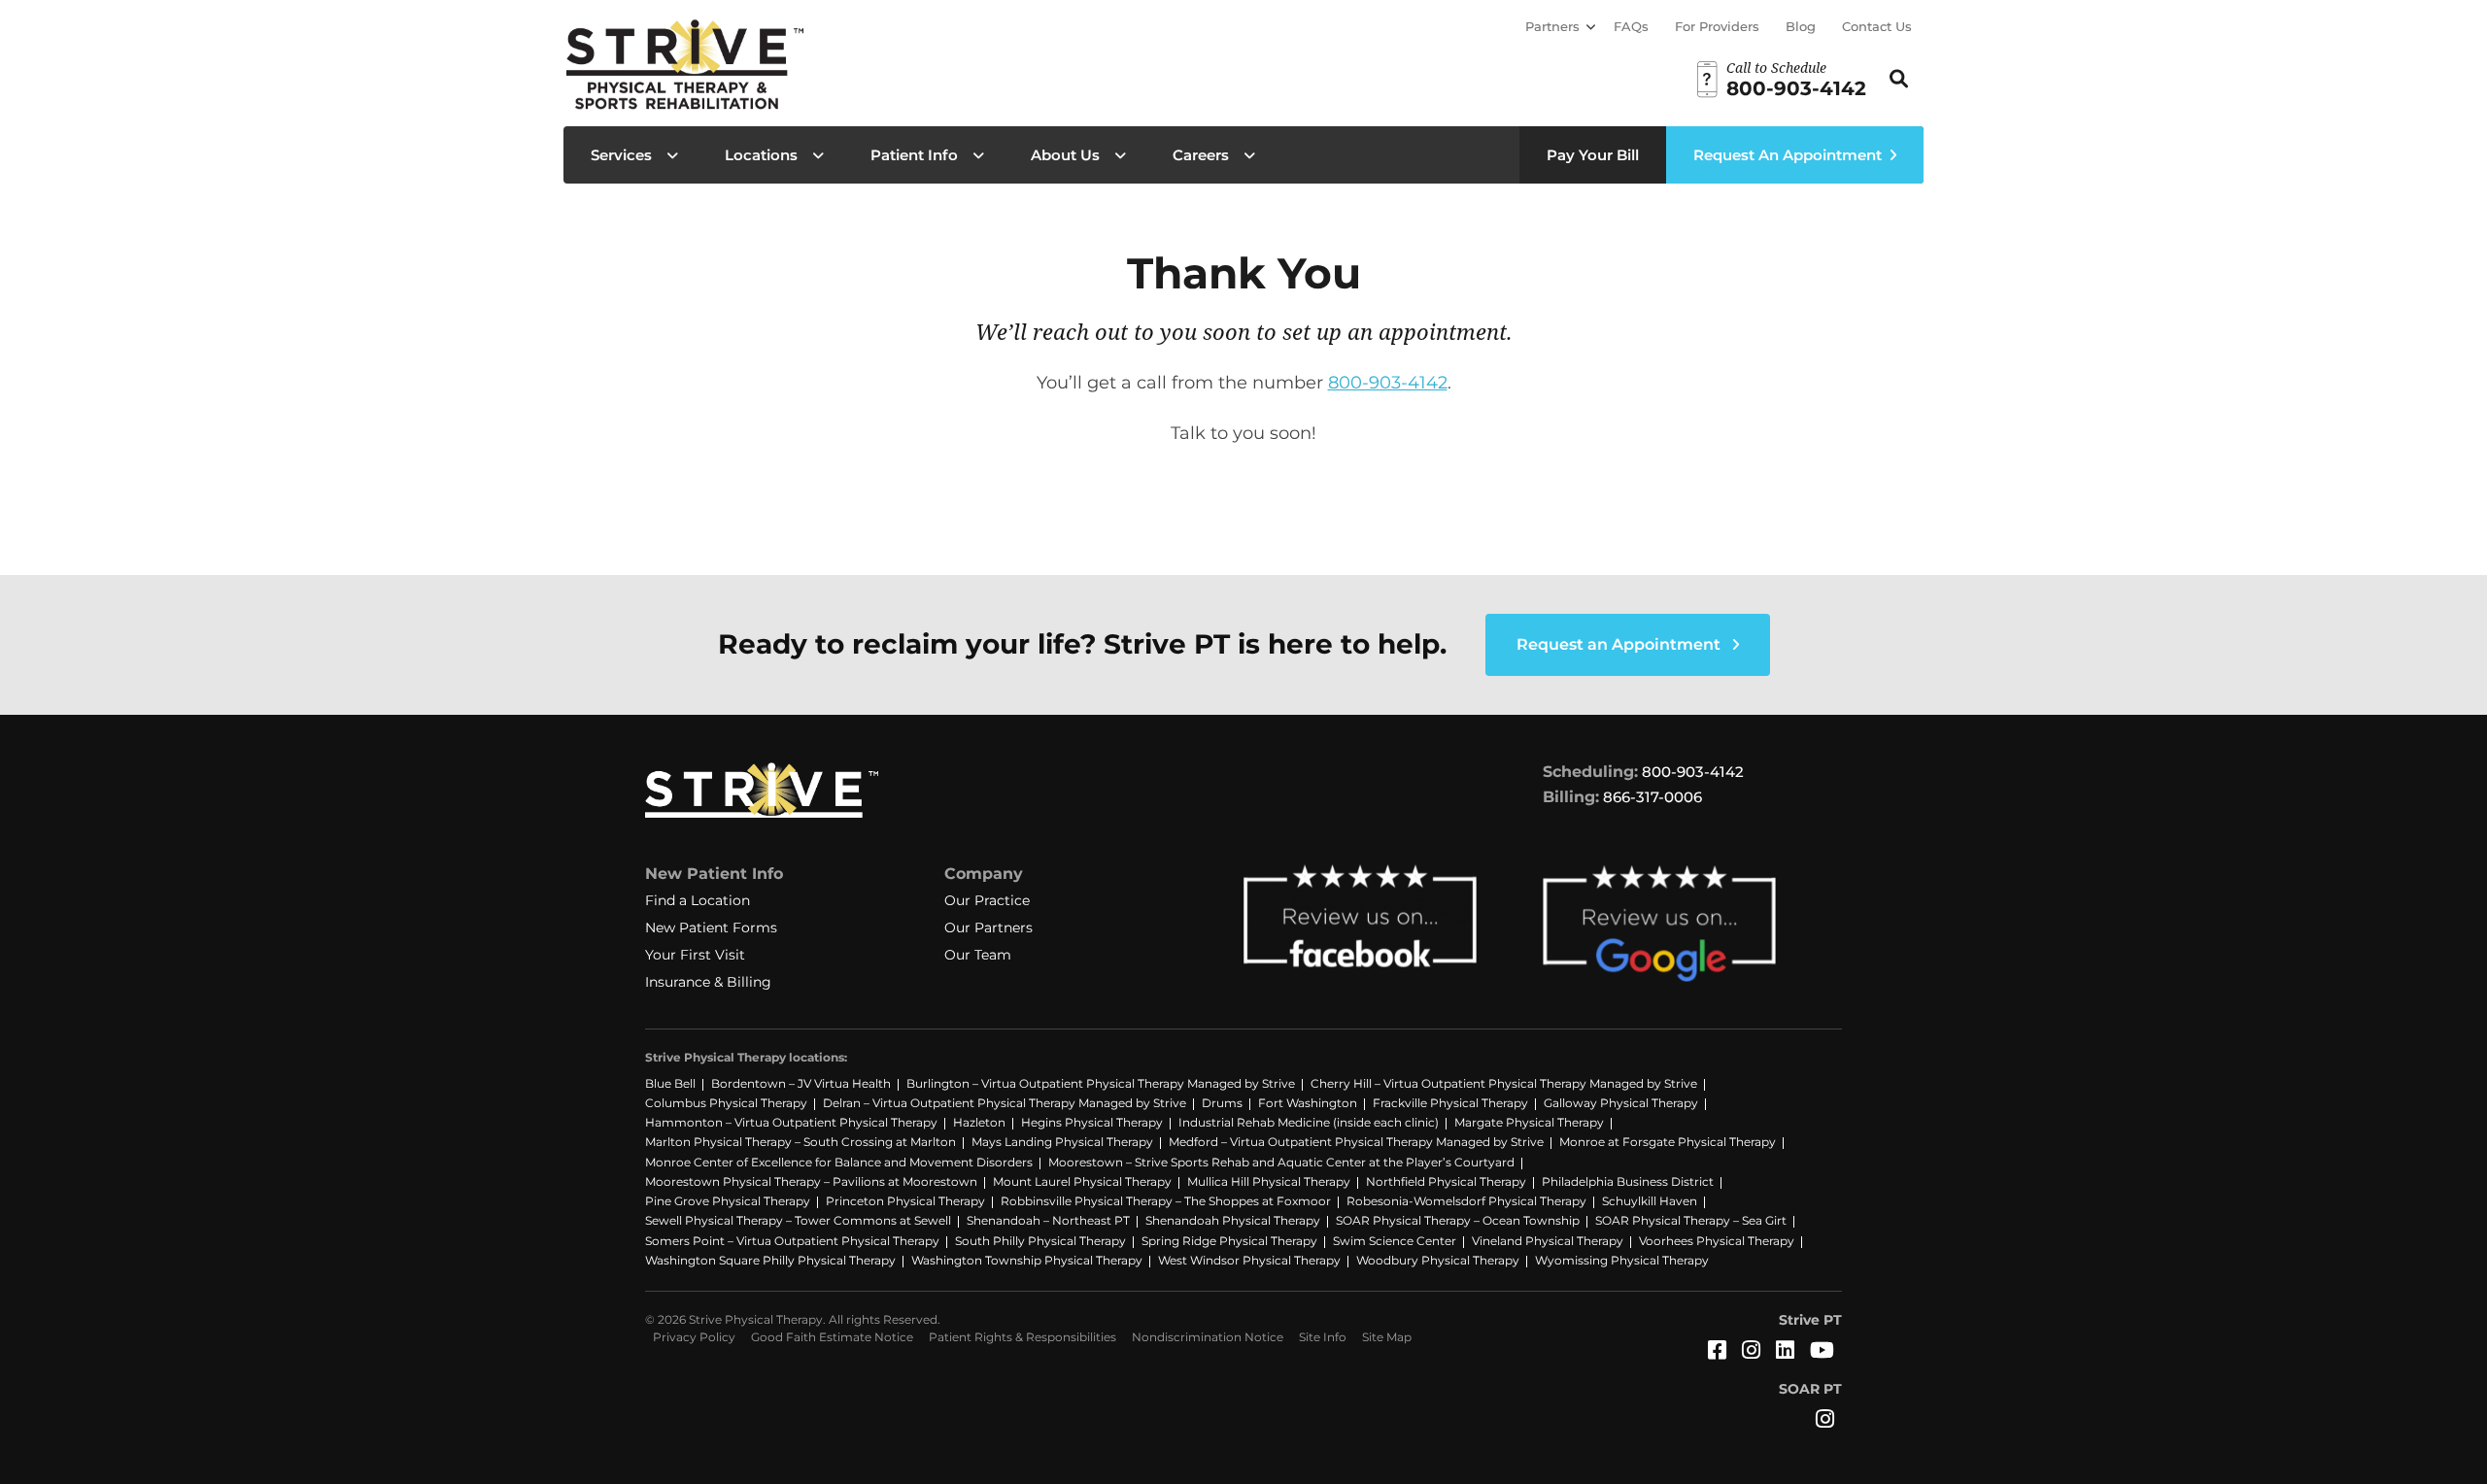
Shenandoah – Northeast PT (1048, 1220)
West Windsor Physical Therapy (1249, 1260)
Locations (761, 155)
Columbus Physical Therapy (726, 1103)
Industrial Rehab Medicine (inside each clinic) (1309, 1122)
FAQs (1631, 26)
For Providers (1717, 26)
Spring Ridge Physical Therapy (1229, 1241)
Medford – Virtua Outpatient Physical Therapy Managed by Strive (1356, 1142)
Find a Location (698, 900)
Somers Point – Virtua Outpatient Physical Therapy (792, 1241)
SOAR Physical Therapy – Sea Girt (1691, 1220)
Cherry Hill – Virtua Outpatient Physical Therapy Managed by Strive (1504, 1083)
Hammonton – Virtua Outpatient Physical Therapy (791, 1122)
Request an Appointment (1620, 644)
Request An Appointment (1788, 155)
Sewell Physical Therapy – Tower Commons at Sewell (798, 1220)
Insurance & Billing (708, 982)
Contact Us (1877, 26)
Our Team (978, 955)
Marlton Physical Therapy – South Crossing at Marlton (801, 1142)
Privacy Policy (694, 1337)
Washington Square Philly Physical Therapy (770, 1260)
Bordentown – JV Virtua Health (801, 1083)
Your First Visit (695, 955)
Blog (1801, 26)
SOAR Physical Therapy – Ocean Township (1458, 1220)
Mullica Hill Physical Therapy (1269, 1181)
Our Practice (987, 900)
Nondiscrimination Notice (1208, 1337)
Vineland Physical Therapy (1548, 1241)
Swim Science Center (1395, 1241)
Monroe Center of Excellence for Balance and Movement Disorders (839, 1162)
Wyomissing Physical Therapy (1622, 1260)
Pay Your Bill (1593, 155)
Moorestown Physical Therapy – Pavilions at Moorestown (811, 1181)
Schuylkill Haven (1650, 1201)
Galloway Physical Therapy (1621, 1103)
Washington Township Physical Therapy (1027, 1260)
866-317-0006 (1652, 797)
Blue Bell (670, 1083)
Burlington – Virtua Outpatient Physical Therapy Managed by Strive (1101, 1083)
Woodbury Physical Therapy (1438, 1260)
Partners (1552, 26)
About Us (1065, 155)
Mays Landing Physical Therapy (1062, 1142)
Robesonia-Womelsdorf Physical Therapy (1466, 1201)
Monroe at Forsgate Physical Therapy (1668, 1142)
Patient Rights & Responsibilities (1022, 1337)
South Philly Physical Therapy (1040, 1241)
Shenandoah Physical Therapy (1233, 1220)
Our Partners (988, 927)
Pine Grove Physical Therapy (728, 1201)
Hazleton (979, 1122)
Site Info (1323, 1337)
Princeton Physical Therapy (905, 1201)
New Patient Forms (711, 927)
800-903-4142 (1388, 383)
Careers (1201, 155)
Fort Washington (1308, 1103)
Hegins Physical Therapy (1092, 1122)
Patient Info (914, 155)
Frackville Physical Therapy (1450, 1103)
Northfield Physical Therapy (1446, 1181)
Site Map (1387, 1337)
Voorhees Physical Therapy (1717, 1241)
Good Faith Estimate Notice (832, 1337)
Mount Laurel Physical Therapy (1082, 1181)
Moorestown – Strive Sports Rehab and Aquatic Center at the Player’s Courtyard (1281, 1162)
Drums (1222, 1103)
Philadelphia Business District (1628, 1181)
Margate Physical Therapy (1529, 1122)
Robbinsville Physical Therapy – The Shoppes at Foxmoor (1166, 1201)
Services (621, 155)
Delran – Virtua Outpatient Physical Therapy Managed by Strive (1005, 1103)
